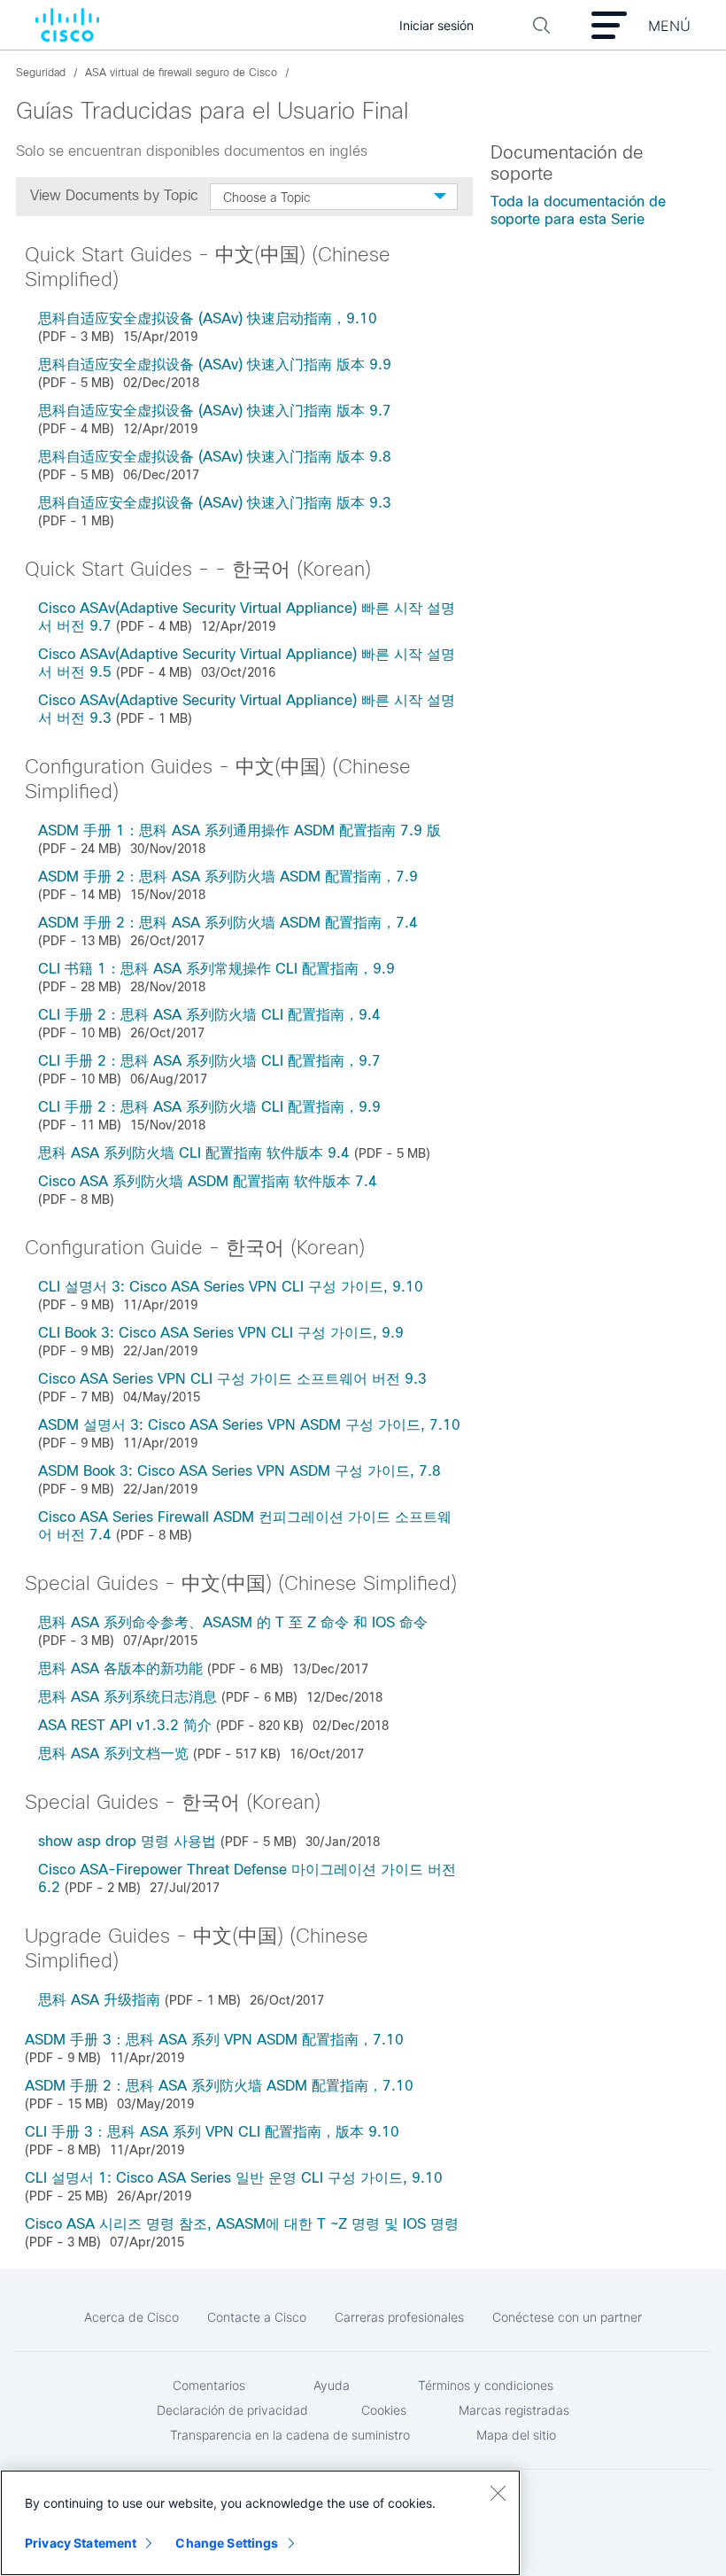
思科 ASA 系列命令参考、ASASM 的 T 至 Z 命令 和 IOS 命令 (233, 1622)
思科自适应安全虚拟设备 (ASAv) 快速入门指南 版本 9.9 (215, 365)
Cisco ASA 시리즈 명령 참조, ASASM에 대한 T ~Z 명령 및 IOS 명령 (242, 2224)
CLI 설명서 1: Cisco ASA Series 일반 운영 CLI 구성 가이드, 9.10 (234, 2178)
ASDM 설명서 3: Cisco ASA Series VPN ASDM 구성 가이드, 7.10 (249, 1425)
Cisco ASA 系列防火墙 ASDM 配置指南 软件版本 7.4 (208, 1181)
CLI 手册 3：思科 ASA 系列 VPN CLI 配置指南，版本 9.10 (212, 2132)
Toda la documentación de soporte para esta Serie (578, 210)
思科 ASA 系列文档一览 (113, 1754)
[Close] (498, 2493)
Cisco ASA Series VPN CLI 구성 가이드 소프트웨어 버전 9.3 (232, 1379)
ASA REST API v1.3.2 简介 (125, 1725)
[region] (260, 2523)
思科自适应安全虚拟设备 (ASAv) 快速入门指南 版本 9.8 (215, 457)
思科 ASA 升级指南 (99, 2000)
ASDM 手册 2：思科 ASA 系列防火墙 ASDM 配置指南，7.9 (228, 877)
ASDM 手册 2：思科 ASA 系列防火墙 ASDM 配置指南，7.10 (219, 2086)
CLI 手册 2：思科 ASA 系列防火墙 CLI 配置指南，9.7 (209, 1061)
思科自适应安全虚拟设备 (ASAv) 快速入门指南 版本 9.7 (215, 411)
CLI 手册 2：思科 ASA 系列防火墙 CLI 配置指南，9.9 (209, 1107)
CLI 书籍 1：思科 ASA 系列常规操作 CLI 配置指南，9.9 (216, 969)
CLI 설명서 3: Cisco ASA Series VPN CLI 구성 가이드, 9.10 (231, 1287)
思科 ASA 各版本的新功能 (120, 1668)
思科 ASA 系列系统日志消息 (127, 1697)
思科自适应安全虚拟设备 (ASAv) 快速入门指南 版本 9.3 (215, 503)
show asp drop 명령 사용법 (127, 1841)
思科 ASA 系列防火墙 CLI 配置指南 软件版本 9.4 (194, 1153)
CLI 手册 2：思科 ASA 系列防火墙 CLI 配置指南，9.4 (209, 1015)
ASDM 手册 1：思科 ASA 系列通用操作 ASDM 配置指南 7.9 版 (239, 830)
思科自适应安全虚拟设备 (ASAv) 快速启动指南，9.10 (208, 318)
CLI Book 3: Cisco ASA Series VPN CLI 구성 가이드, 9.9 (221, 1333)
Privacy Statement (81, 2543)
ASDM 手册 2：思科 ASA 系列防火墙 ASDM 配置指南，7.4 (228, 923)
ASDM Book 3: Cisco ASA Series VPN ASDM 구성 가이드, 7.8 (239, 1471)
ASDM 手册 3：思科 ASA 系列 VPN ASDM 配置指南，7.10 (214, 2040)
